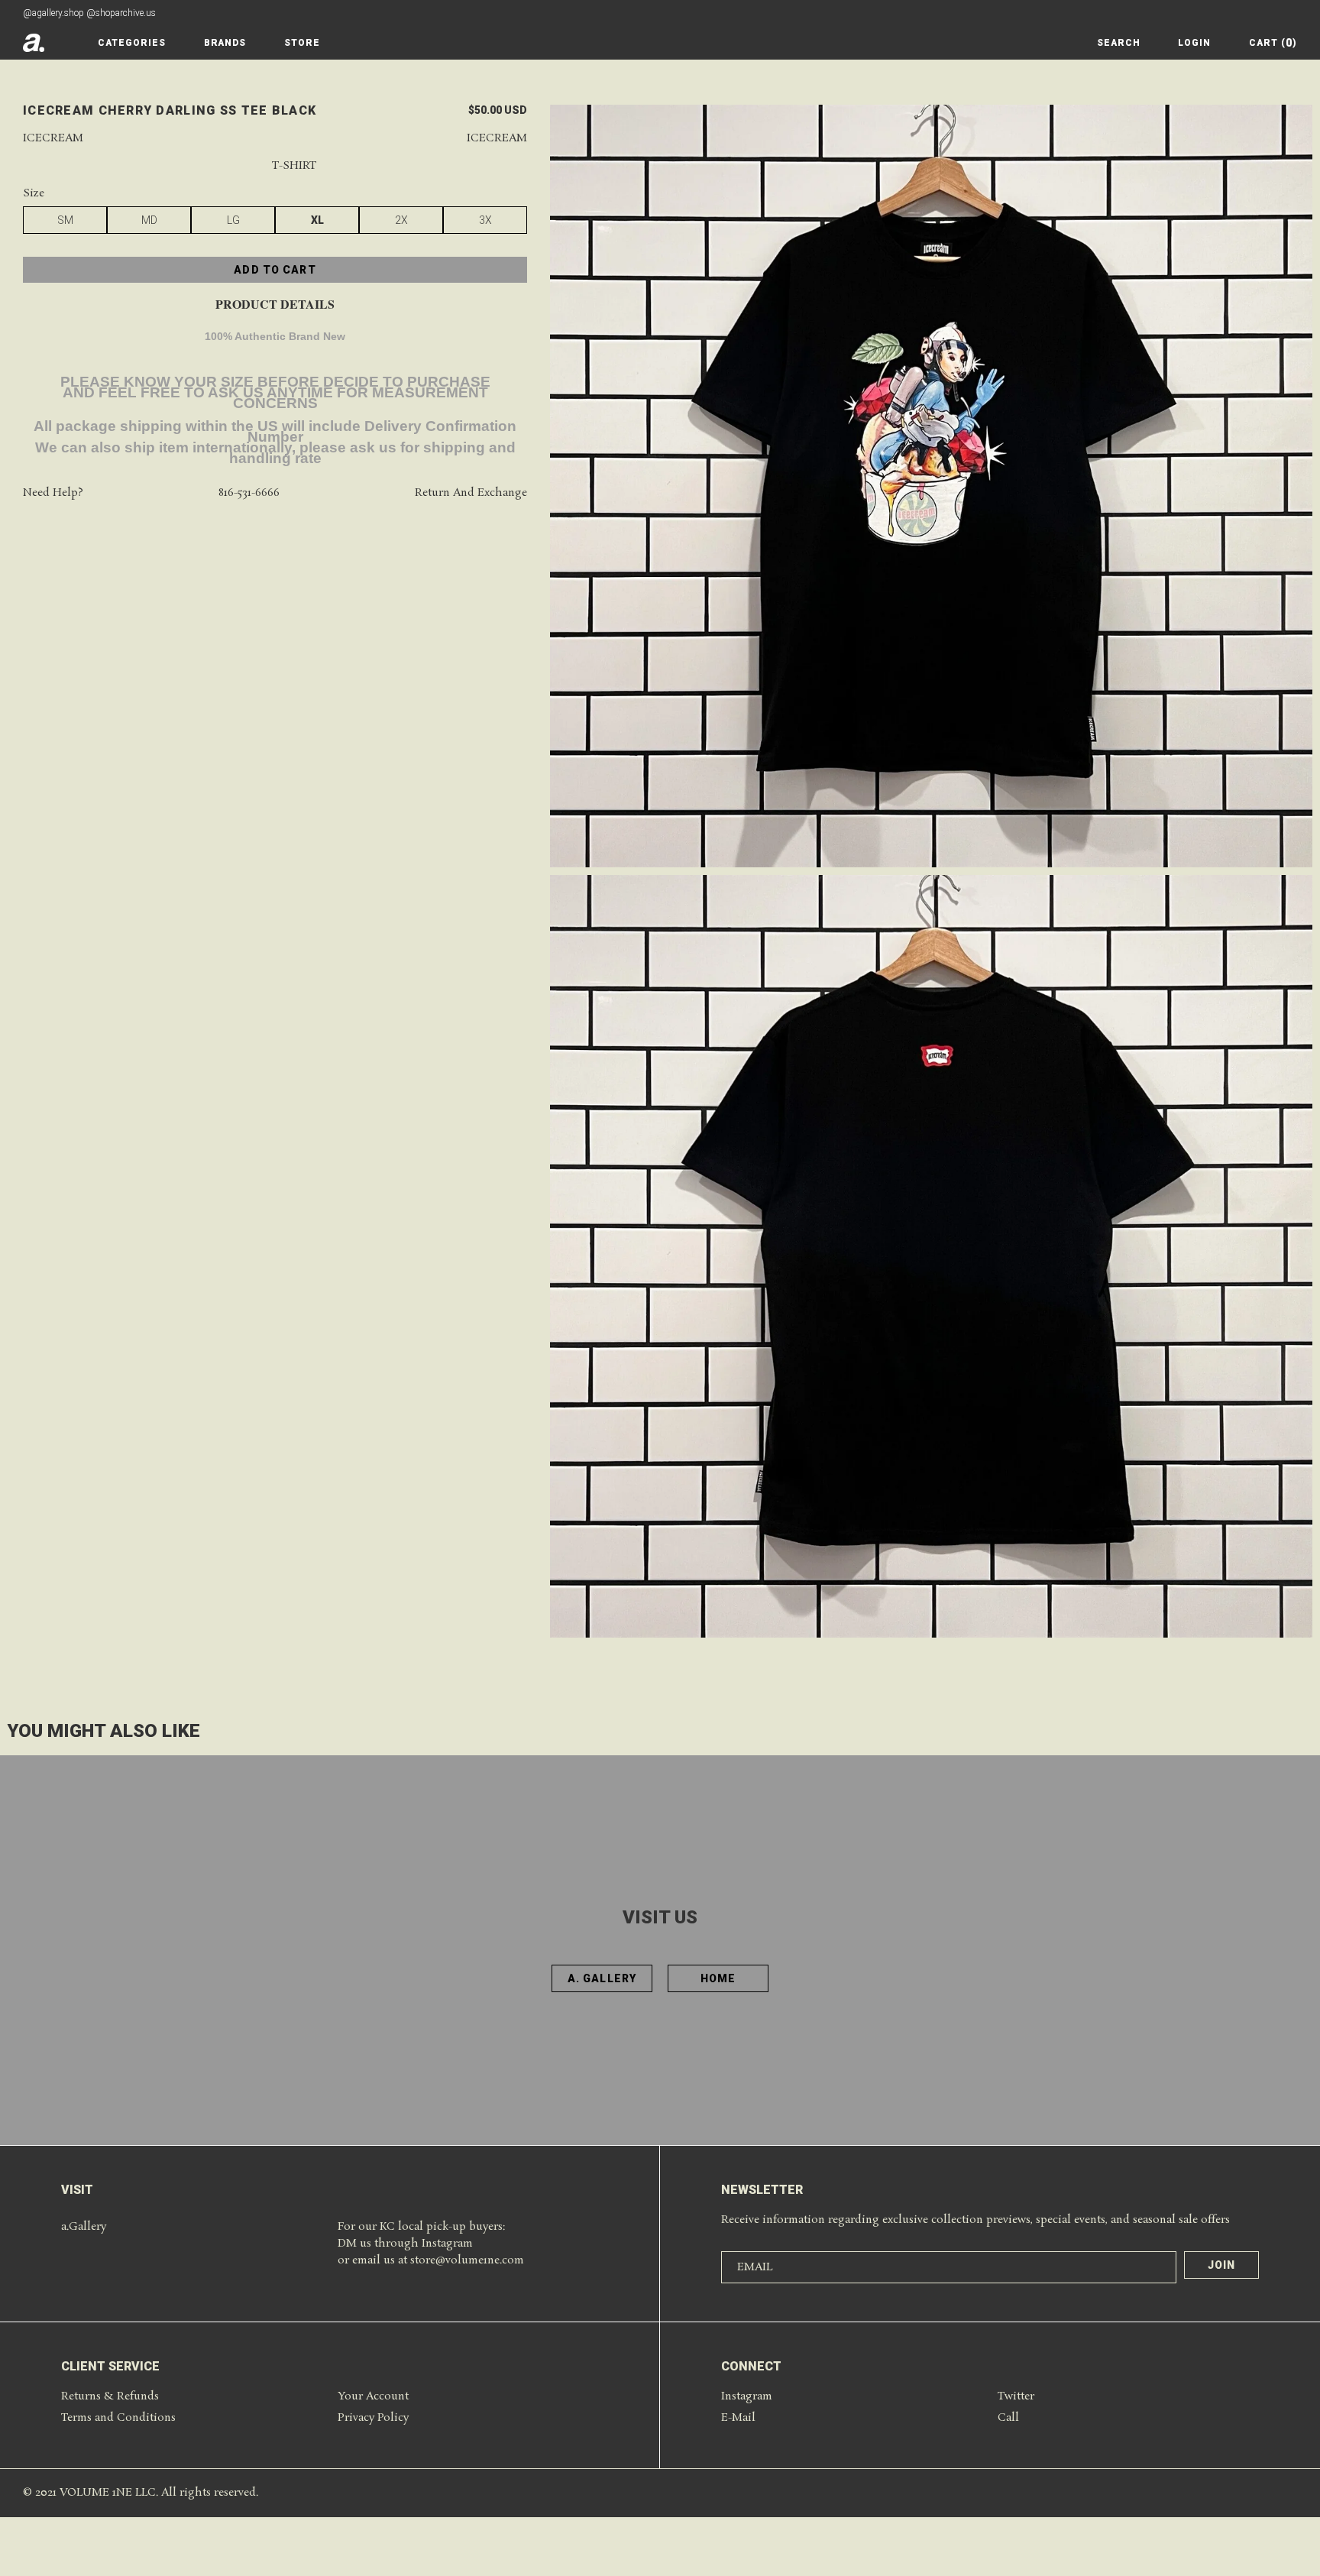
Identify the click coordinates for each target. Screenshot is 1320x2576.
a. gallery (602, 1978)
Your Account (373, 2396)
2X (401, 221)
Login (1194, 43)
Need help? (53, 494)
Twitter (1016, 2396)
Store (302, 43)
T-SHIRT (294, 167)
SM (65, 221)
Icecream (53, 139)
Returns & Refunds (110, 2396)
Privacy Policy (373, 2418)
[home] (34, 43)
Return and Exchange (471, 494)
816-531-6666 (249, 494)
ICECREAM (497, 139)
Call (1008, 2418)
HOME (718, 1978)
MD (149, 221)
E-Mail (738, 2418)
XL (317, 221)
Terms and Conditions (118, 2418)
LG (233, 221)
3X (485, 221)
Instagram (747, 2396)
